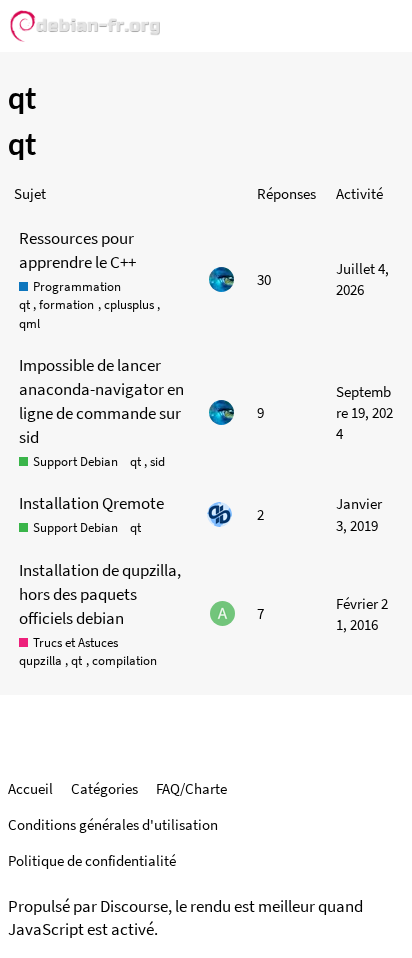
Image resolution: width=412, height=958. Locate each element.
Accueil (30, 788)
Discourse (134, 906)
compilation (124, 660)
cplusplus (129, 304)
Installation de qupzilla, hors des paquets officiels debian (100, 594)
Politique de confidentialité (92, 860)
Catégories (104, 788)
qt (24, 304)
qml (29, 323)
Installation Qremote (91, 503)
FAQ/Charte (191, 788)
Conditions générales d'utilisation (113, 824)
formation (66, 304)
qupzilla (40, 660)
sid (157, 461)
